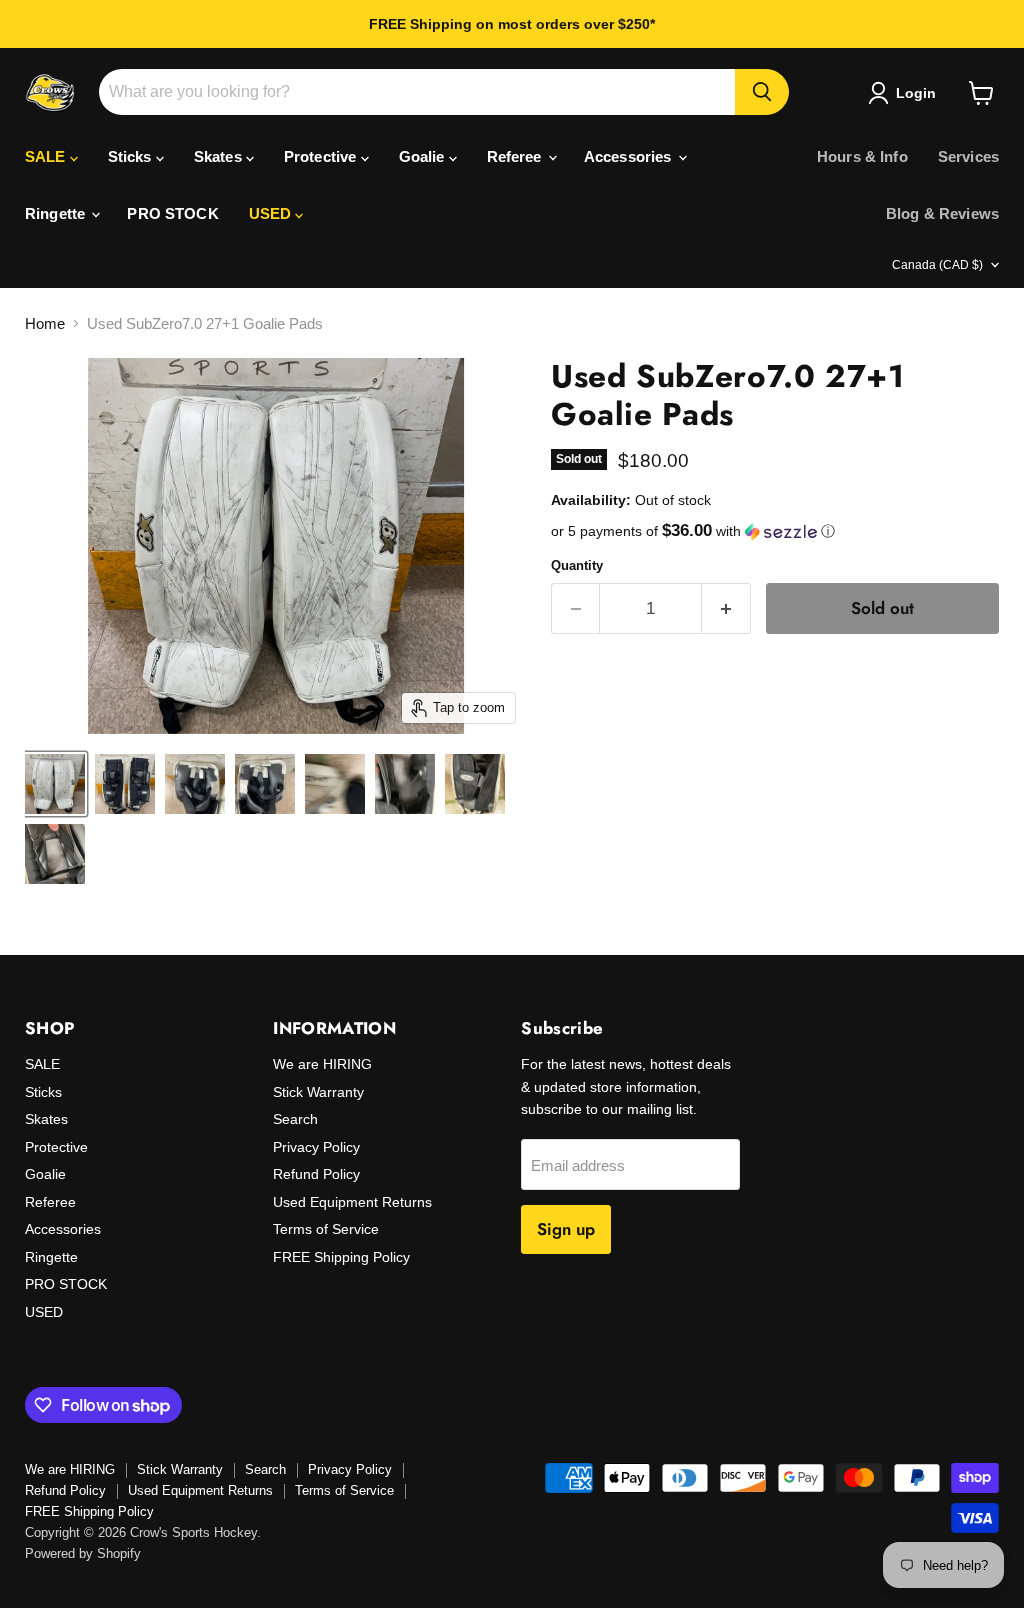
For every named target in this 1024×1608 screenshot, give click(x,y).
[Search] (762, 92)
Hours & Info (862, 156)
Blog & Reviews (942, 213)
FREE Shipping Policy (341, 1257)
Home (45, 323)
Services (968, 156)
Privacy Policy (316, 1147)
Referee (516, 156)
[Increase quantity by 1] (726, 608)
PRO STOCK (172, 213)
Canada (937, 265)
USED (272, 213)
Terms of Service (326, 1229)
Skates (220, 156)
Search (295, 1119)
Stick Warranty (318, 1092)
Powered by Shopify (83, 1553)
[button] (775, 531)
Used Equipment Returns (352, 1202)
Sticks (132, 156)
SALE (47, 156)
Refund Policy (316, 1174)
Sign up (566, 1229)
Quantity (577, 565)
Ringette (57, 213)
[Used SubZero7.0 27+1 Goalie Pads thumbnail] (55, 784)
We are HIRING (322, 1064)
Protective (322, 156)
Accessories (630, 156)
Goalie (424, 156)
